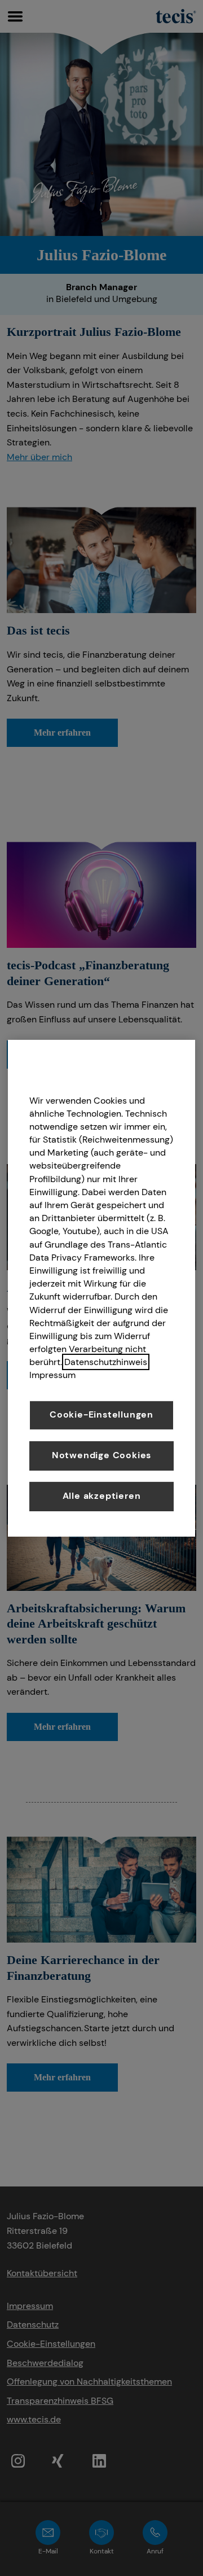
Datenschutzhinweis (106, 1362)
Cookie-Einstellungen (101, 1414)
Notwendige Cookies (101, 1455)
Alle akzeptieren (102, 1496)
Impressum (52, 1375)
